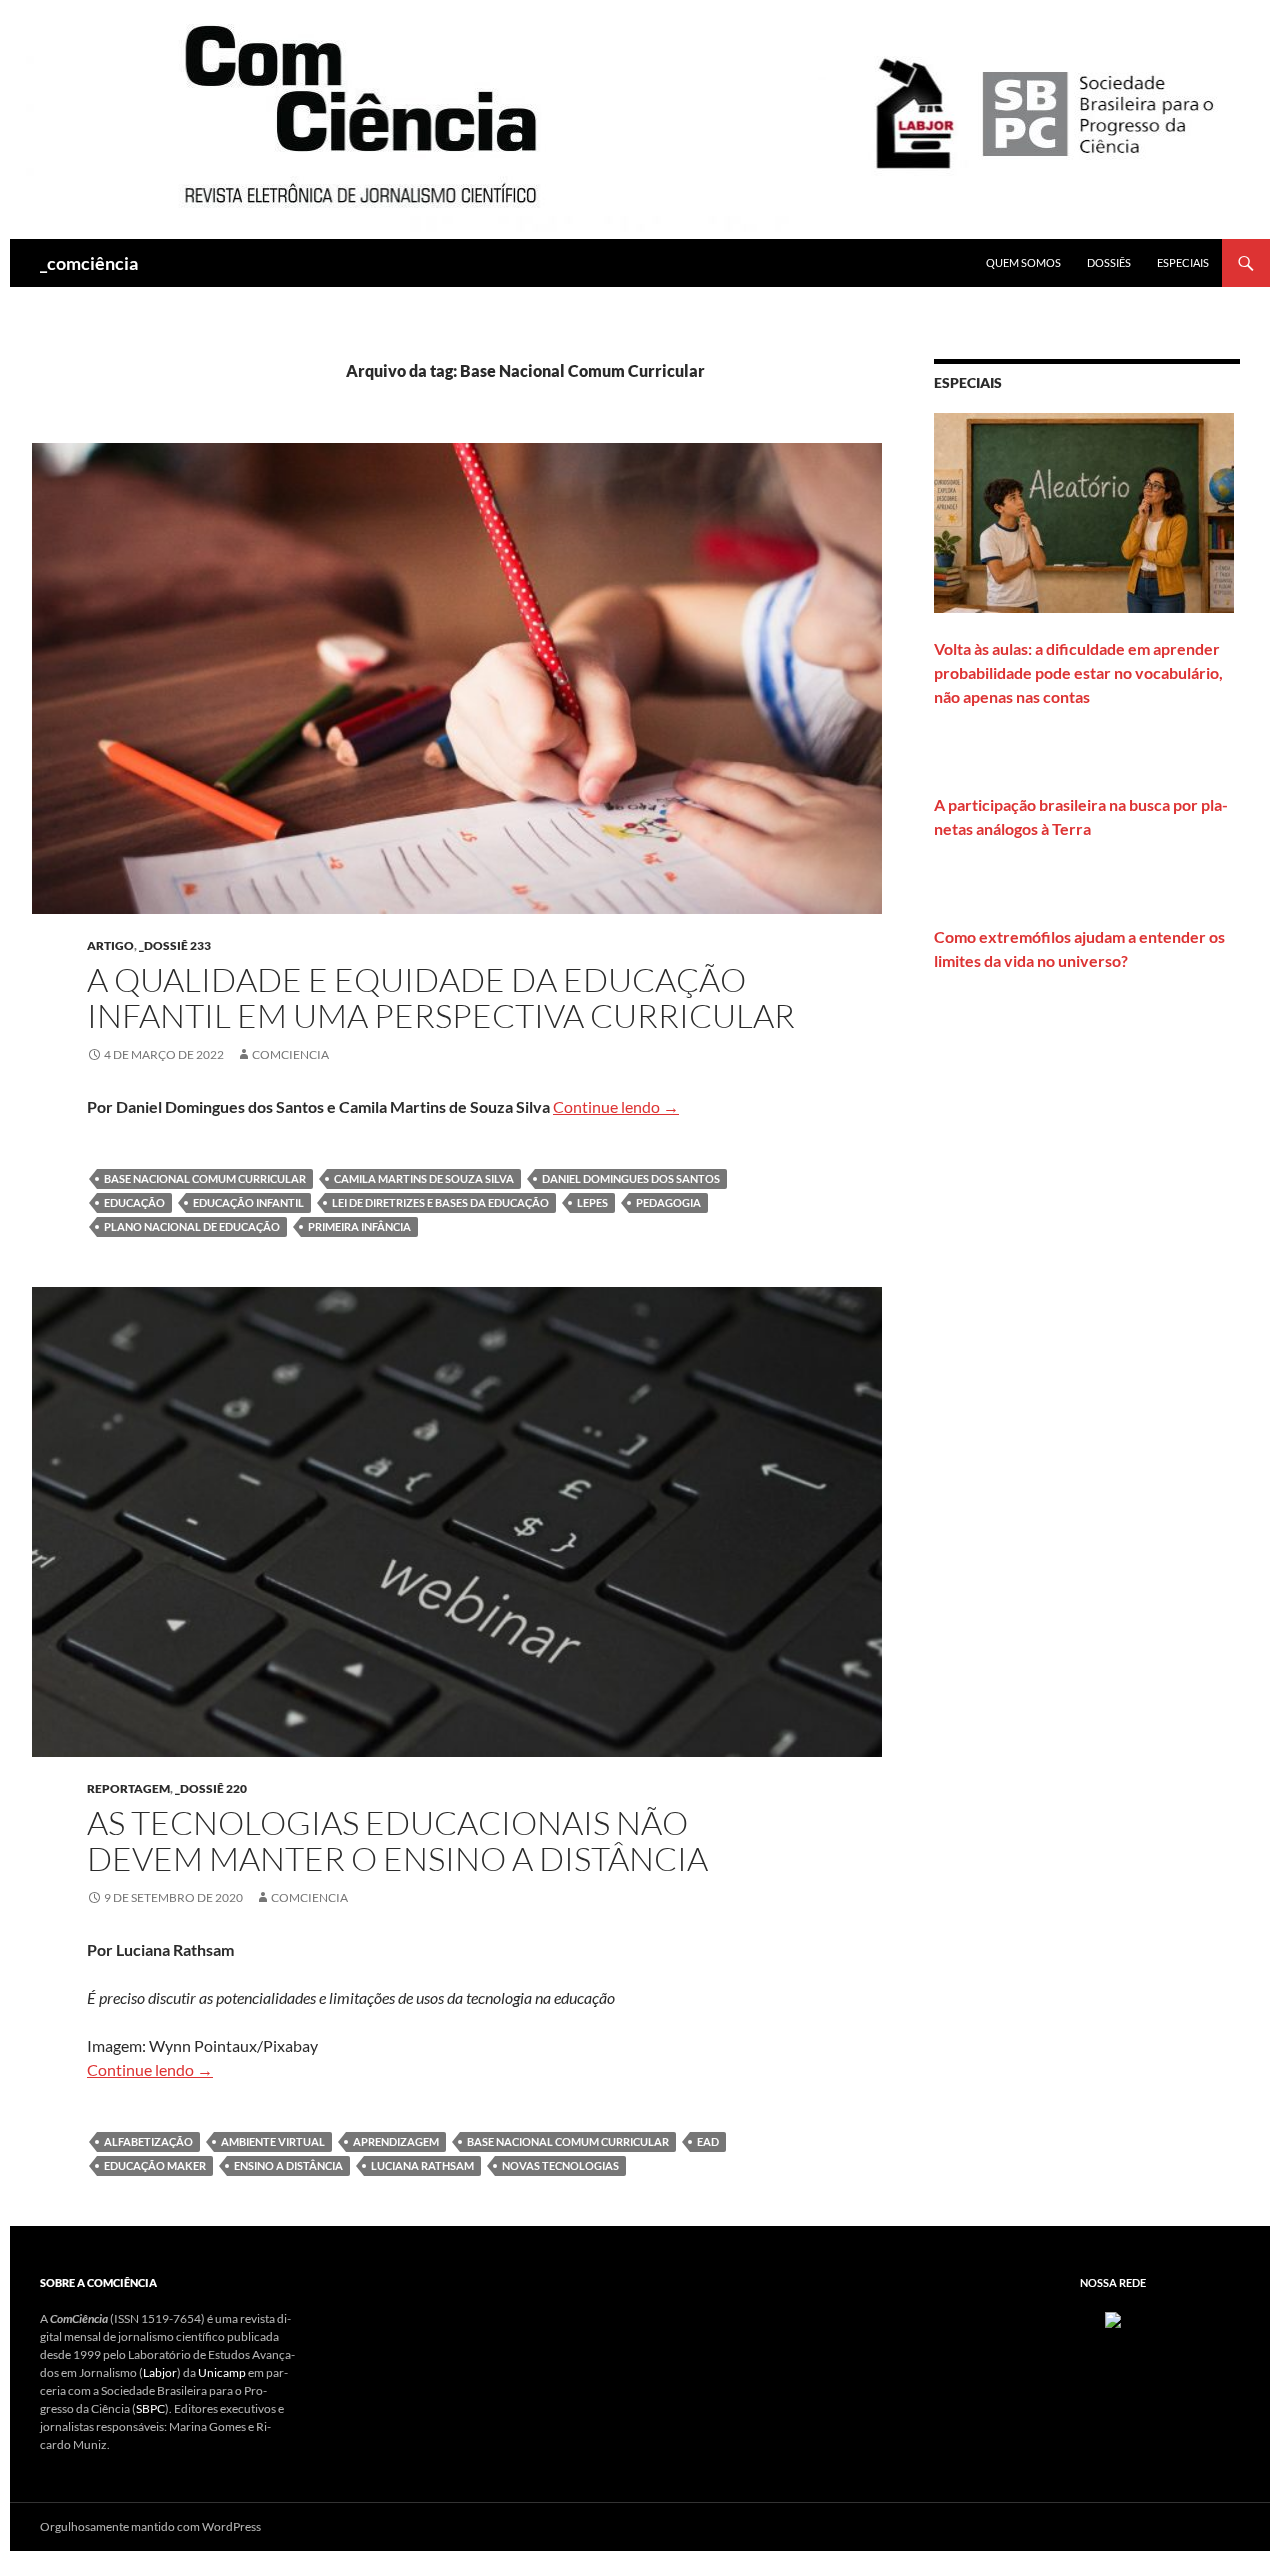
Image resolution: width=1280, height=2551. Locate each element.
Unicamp (222, 2372)
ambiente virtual (273, 2141)
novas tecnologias (560, 2165)
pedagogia (668, 1202)
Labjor (160, 2372)
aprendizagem (396, 2141)
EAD (708, 2141)
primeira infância (359, 1226)
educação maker (155, 2165)
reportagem (128, 1788)
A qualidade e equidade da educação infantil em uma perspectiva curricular (441, 997)
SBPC (150, 2408)
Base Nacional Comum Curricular (205, 1178)
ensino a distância (288, 2165)
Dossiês (1109, 262)
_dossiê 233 (175, 945)
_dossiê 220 (211, 1788)
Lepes (592, 1202)
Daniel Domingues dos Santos (631, 1178)
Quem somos (1023, 262)
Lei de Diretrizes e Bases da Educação (440, 1202)
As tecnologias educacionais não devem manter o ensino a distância (397, 1840)
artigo (110, 945)
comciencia (290, 1054)
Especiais (1183, 262)
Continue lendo (616, 1106)
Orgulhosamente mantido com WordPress (150, 2526)
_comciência (89, 263)
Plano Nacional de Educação (192, 1226)
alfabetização (148, 2141)
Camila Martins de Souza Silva (424, 1178)
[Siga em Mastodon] (1113, 2318)
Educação (134, 1202)
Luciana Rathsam (422, 2165)
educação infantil (248, 1202)
